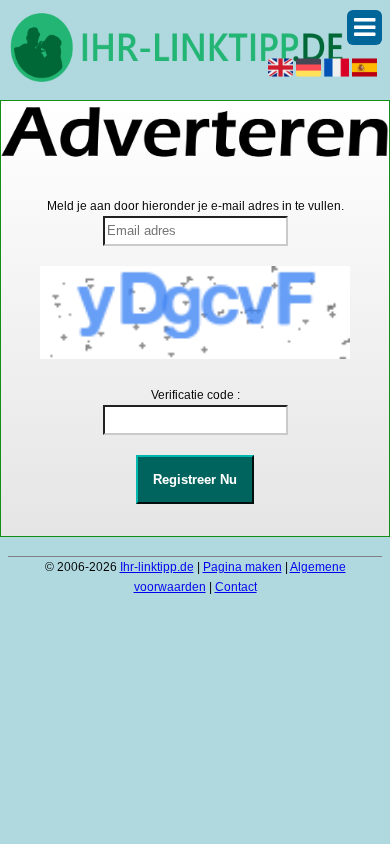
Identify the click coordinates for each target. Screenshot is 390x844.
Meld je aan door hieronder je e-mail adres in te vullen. (195, 206)
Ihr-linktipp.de (157, 567)
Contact (236, 587)
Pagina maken (242, 567)
